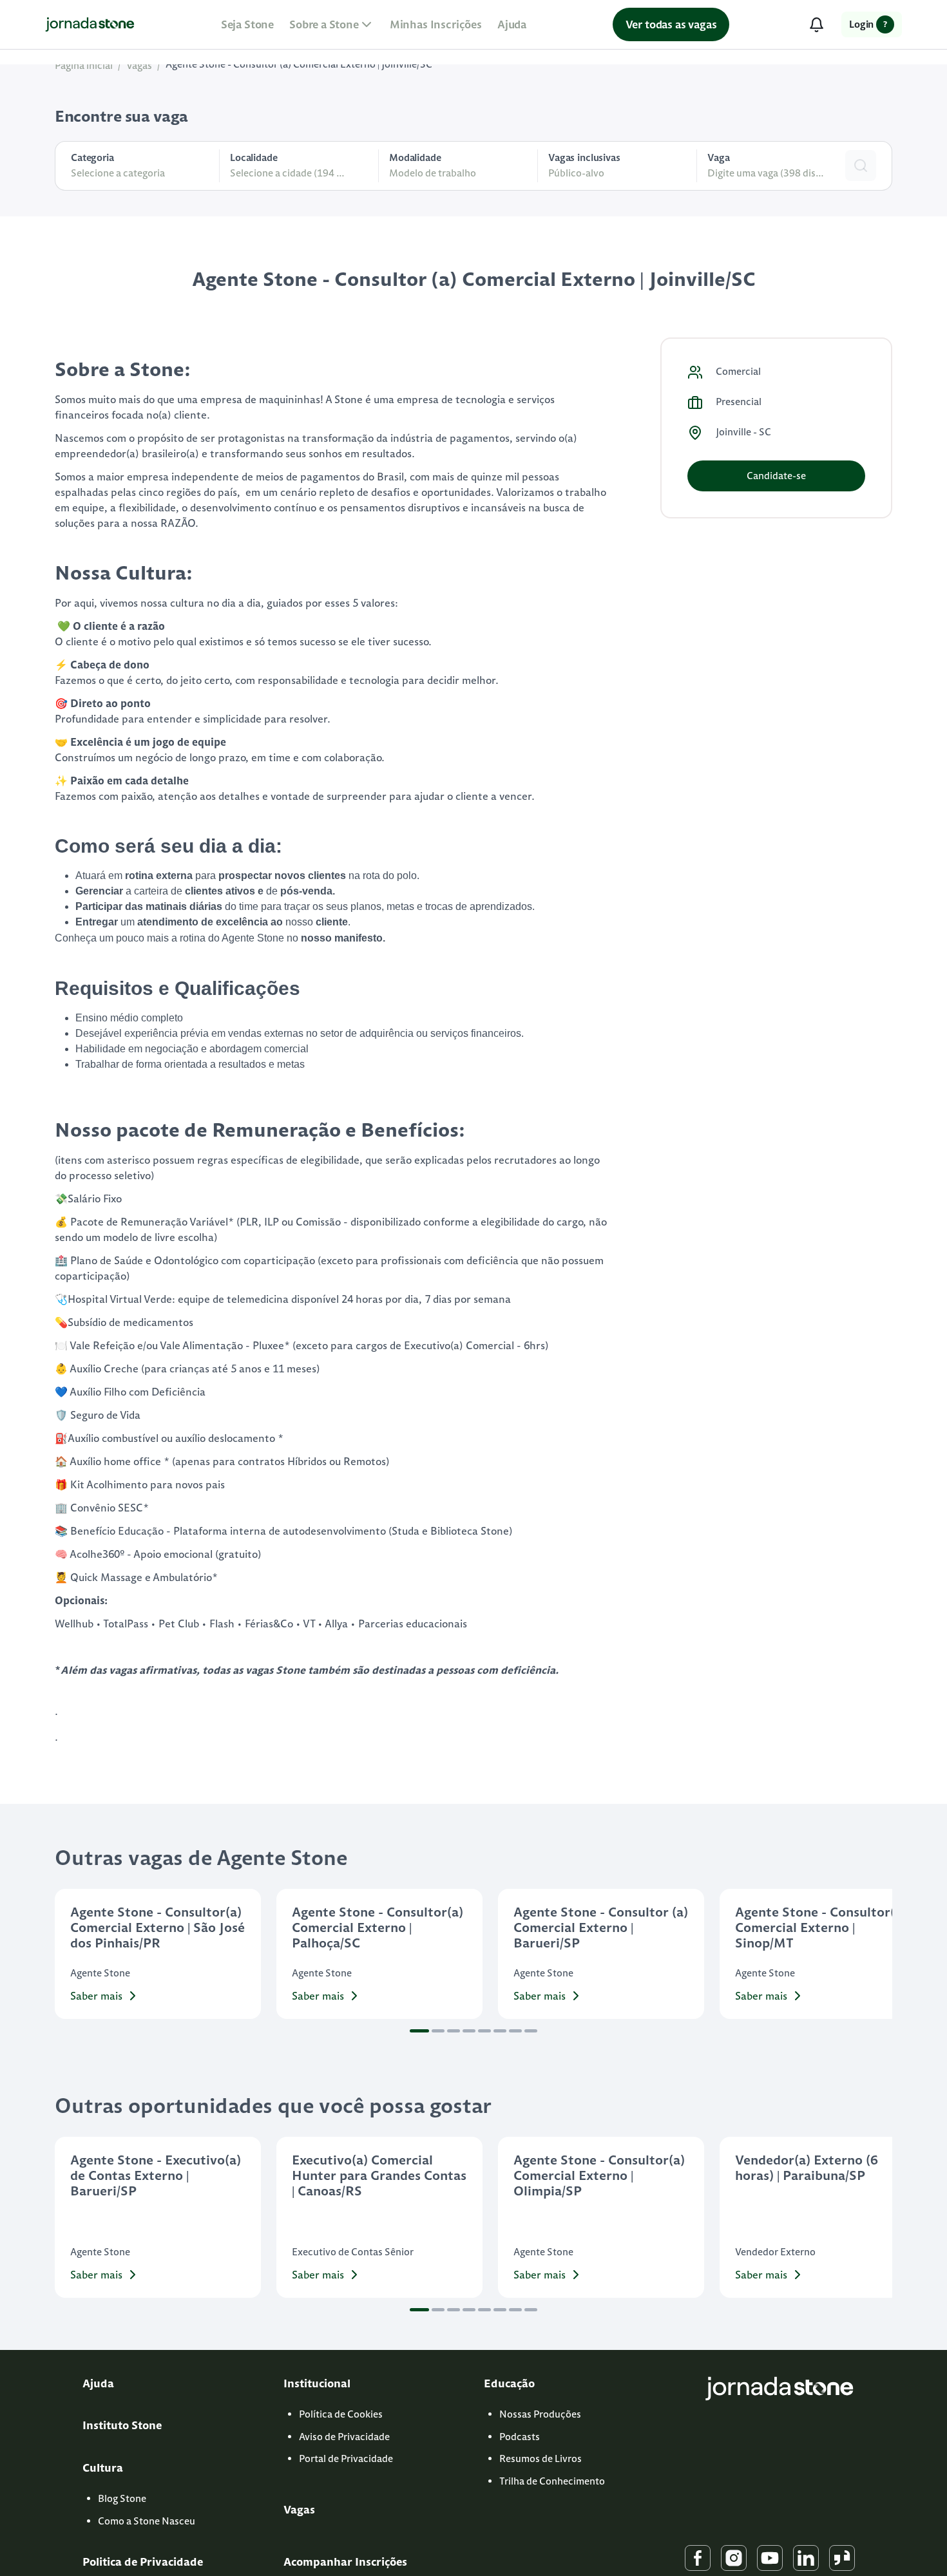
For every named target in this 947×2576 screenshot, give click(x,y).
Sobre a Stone (324, 24)
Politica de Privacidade (143, 2562)
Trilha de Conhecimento (552, 2481)
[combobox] (617, 174)
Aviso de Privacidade (344, 2437)
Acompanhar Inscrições (345, 2562)
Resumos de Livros (540, 2458)
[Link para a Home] (90, 24)
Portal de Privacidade (346, 2458)
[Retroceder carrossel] (70, 1954)
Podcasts (520, 2437)
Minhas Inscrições (436, 24)
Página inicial (84, 65)
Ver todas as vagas (671, 24)
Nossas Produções (540, 2414)
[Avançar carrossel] (877, 1954)
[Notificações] (816, 24)
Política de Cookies (341, 2414)
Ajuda (512, 24)
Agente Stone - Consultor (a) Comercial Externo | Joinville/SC (299, 64)
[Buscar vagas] (861, 166)
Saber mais (96, 1996)
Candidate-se (776, 476)
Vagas (139, 65)
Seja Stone (247, 24)
